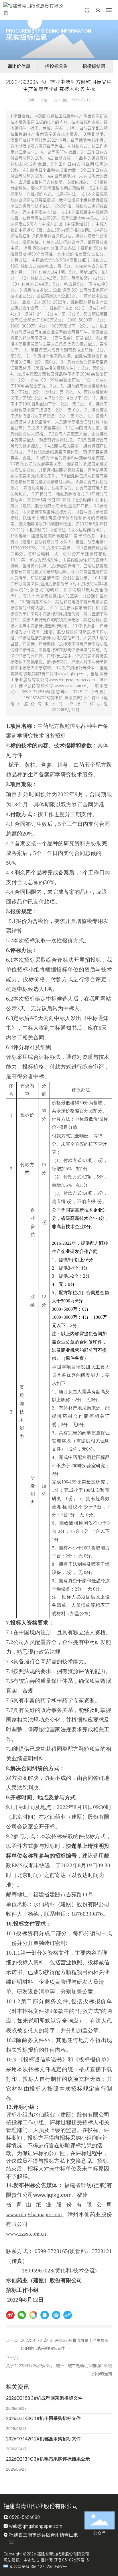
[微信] (22, 2315)
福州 (45, 2560)
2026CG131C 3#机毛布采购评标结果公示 (48, 2459)
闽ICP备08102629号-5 (69, 2560)
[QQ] (45, 2315)
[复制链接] (68, 2315)
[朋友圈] (33, 2315)
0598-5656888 (24, 2517)
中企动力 (32, 2560)
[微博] (10, 2315)
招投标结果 (94, 66)
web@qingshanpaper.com (36, 2526)
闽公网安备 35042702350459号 (38, 2567)
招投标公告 (56, 66)
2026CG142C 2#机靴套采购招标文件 (43, 2439)
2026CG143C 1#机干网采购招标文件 (43, 2419)
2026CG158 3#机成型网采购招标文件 (44, 2398)
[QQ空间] (56, 2315)
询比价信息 (19, 66)
